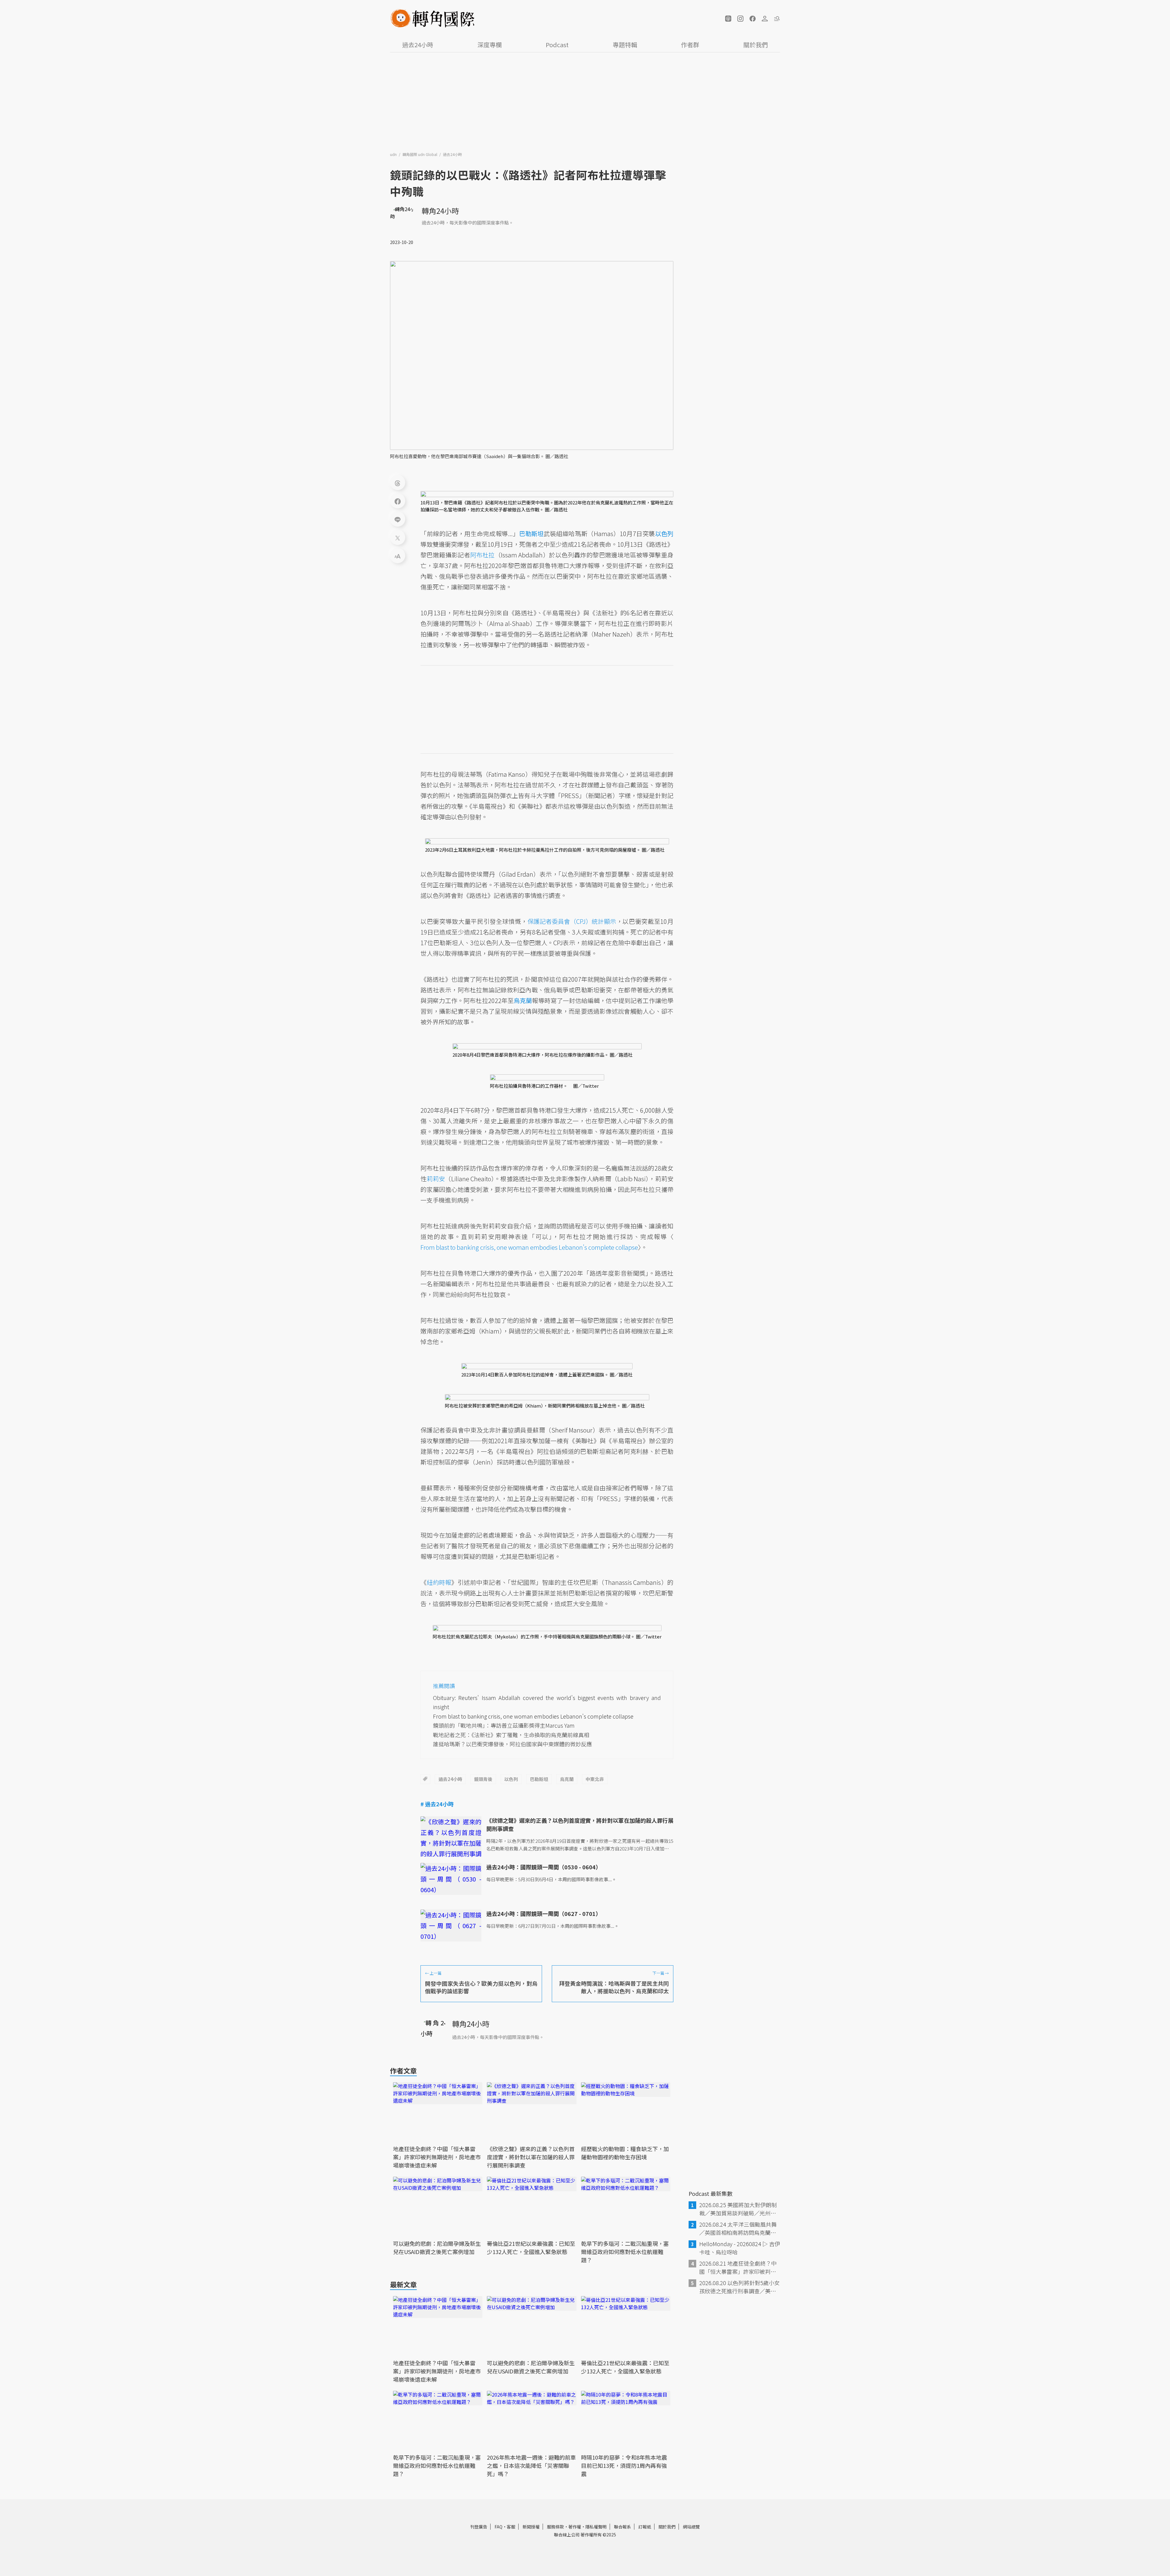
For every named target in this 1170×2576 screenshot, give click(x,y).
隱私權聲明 (596, 2527)
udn (394, 154)
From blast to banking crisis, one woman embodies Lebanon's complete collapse (529, 1247)
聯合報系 (622, 2527)
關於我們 (756, 45)
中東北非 (595, 1779)
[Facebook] (398, 501)
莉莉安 (436, 1179)
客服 (511, 2527)
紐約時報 (439, 1582)
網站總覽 (691, 2527)
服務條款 (555, 2527)
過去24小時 (418, 45)
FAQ (498, 2527)
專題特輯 (625, 45)
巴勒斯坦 (539, 1779)
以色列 (511, 1779)
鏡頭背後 (483, 1779)
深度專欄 (490, 45)
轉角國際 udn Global (420, 154)
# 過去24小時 (437, 1804)
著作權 (575, 2527)
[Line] (398, 519)
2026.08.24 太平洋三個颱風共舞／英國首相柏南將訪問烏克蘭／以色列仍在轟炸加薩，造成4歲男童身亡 (739, 2228)
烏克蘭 (567, 1779)
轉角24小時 (440, 211)
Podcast (557, 45)
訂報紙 (645, 2527)
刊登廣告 (479, 2527)
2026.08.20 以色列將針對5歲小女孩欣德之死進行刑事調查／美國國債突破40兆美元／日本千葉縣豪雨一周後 (739, 2287)
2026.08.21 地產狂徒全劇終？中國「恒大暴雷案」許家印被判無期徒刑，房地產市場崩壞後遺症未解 (738, 2267)
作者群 (690, 45)
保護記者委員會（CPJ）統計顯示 (572, 921)
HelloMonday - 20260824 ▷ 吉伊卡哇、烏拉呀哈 (740, 2248)
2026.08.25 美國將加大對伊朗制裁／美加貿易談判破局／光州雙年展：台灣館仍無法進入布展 (738, 2209)
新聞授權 (531, 2527)
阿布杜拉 (482, 555)
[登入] (765, 19)
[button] (728, 19)
